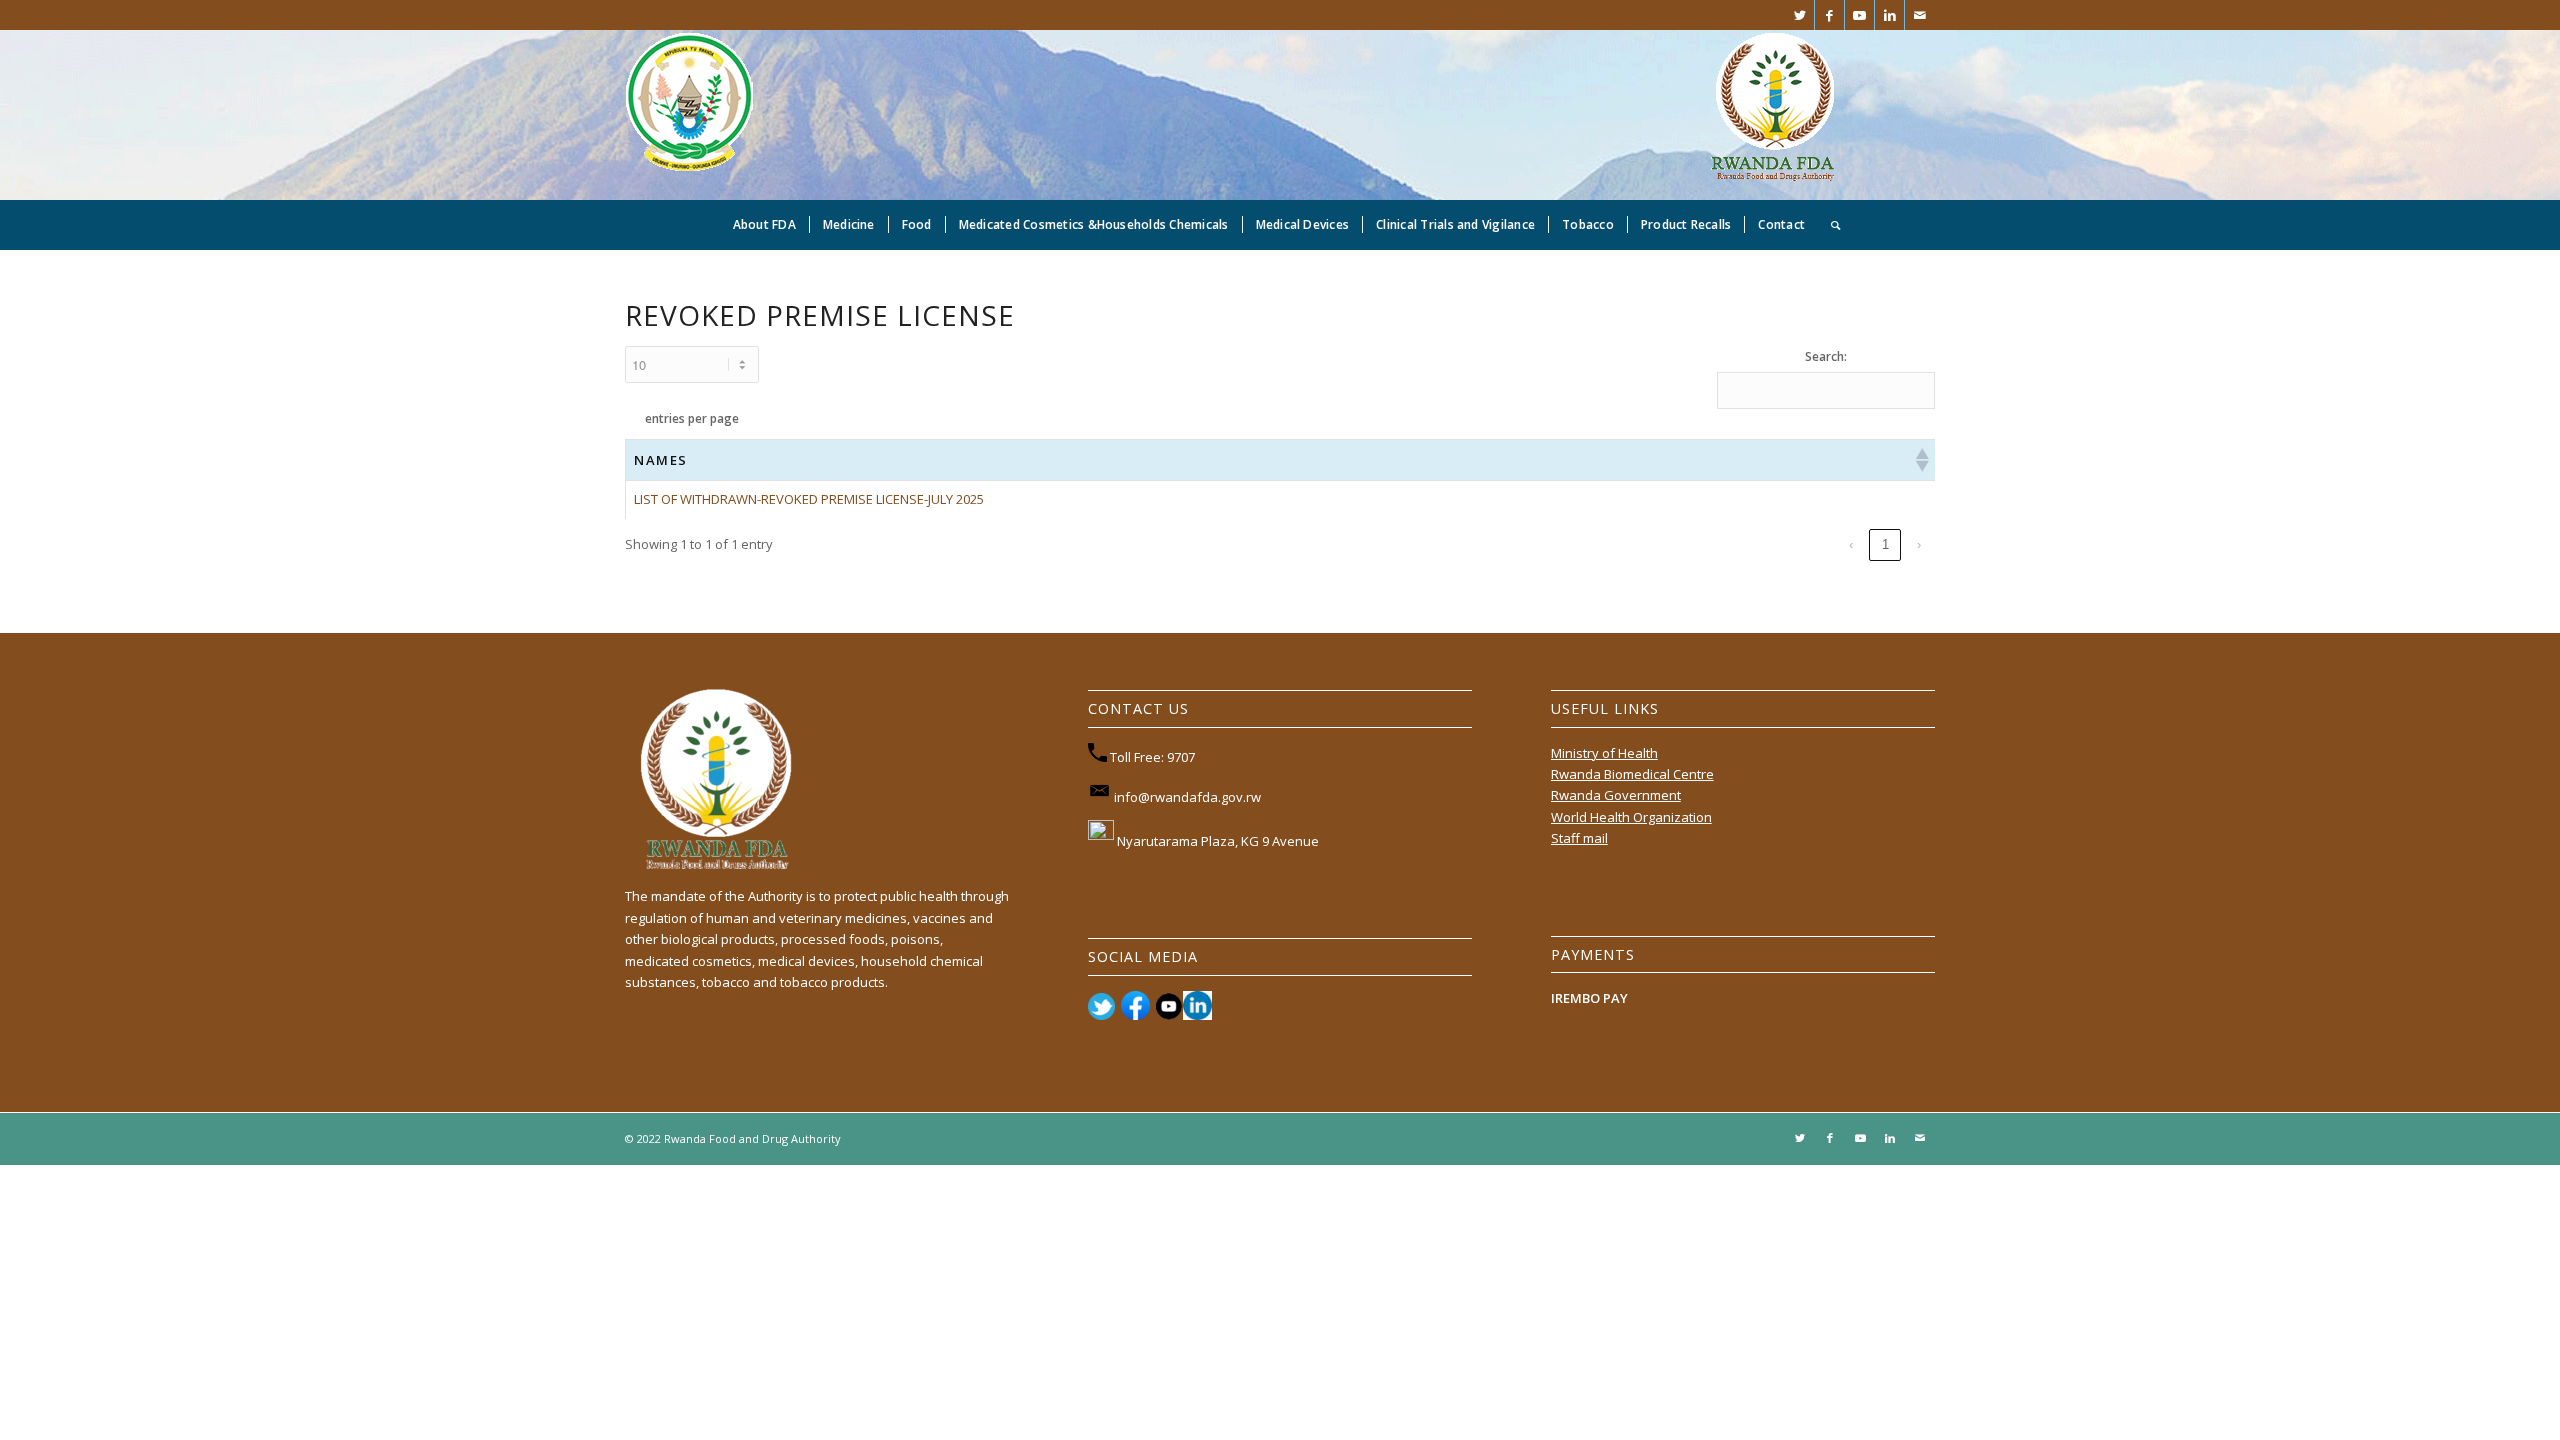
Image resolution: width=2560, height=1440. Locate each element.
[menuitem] (764, 225)
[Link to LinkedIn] (1889, 15)
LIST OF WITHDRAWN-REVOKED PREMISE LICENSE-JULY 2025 (809, 499)
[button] (1921, 460)
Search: (1826, 356)
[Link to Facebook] (1829, 15)
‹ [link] (1851, 544)
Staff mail (1579, 838)
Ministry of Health (1604, 753)
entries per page (692, 418)
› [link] (1919, 544)
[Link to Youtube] (1859, 15)
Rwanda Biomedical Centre (1632, 774)
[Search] (1829, 225)
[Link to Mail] (1920, 15)
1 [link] (1885, 544)
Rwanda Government (1616, 795)
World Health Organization (1631, 817)
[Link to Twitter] (1799, 15)
